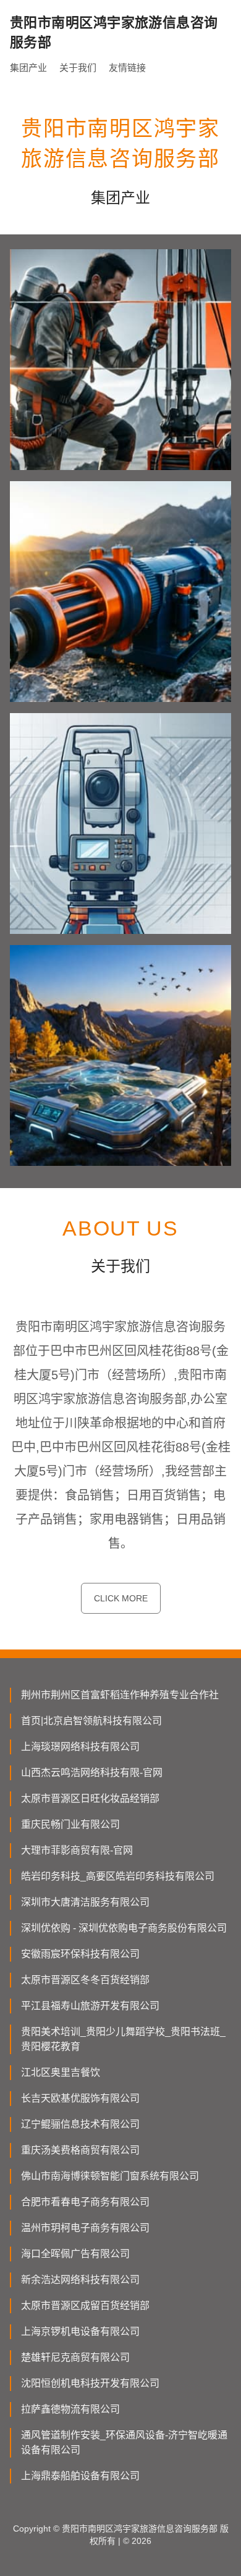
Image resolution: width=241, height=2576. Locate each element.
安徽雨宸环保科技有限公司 (80, 1954)
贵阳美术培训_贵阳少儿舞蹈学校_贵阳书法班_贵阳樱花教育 (123, 2039)
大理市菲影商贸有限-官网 (77, 1850)
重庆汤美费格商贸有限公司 (80, 2150)
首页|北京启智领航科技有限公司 (91, 1721)
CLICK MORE (121, 1598)
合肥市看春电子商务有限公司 (85, 2202)
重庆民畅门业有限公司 (70, 1824)
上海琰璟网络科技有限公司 (80, 1747)
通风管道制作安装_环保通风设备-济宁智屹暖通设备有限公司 (124, 2442)
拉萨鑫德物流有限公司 (70, 2409)
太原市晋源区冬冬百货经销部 (85, 1980)
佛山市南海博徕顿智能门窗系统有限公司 (110, 2176)
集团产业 (28, 68)
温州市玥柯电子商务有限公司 (85, 2228)
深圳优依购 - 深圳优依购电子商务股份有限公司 (124, 1928)
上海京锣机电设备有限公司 (80, 2331)
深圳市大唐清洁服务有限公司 (85, 1902)
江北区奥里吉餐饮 (61, 2072)
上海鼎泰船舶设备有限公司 (80, 2476)
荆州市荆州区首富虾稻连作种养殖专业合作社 (120, 1695)
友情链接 (127, 68)
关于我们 (78, 68)
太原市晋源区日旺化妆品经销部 (90, 1798)
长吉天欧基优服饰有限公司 (80, 2098)
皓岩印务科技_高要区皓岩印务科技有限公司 (118, 1876)
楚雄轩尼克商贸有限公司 (75, 2357)
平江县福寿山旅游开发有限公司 (90, 2006)
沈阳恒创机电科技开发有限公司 (90, 2383)
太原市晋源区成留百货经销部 (85, 2306)
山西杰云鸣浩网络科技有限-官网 (92, 1773)
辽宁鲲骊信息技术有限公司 (80, 2124)
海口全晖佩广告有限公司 (75, 2254)
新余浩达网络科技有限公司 (80, 2280)
